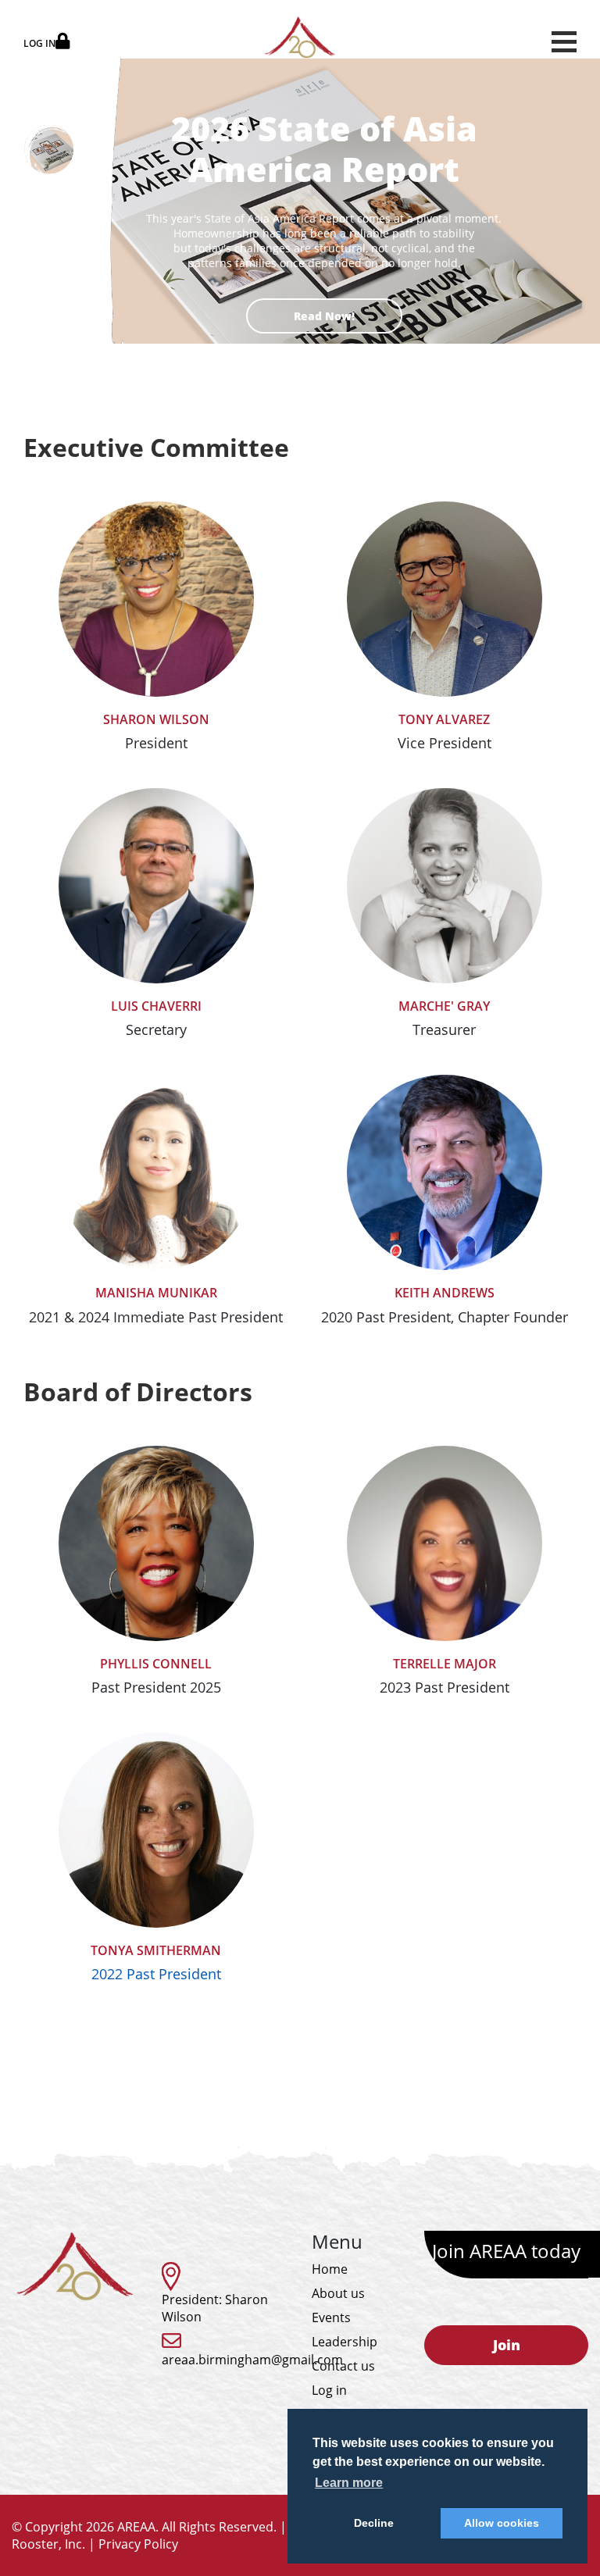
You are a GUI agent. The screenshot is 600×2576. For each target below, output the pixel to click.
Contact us (343, 2366)
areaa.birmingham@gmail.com (252, 2360)
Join (507, 2345)
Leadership (345, 2342)
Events (331, 2317)
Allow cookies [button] (502, 2523)
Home (330, 2269)
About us (338, 2293)
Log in (329, 2390)
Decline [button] (374, 2523)
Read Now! (324, 316)
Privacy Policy (138, 2544)
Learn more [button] (349, 2483)
